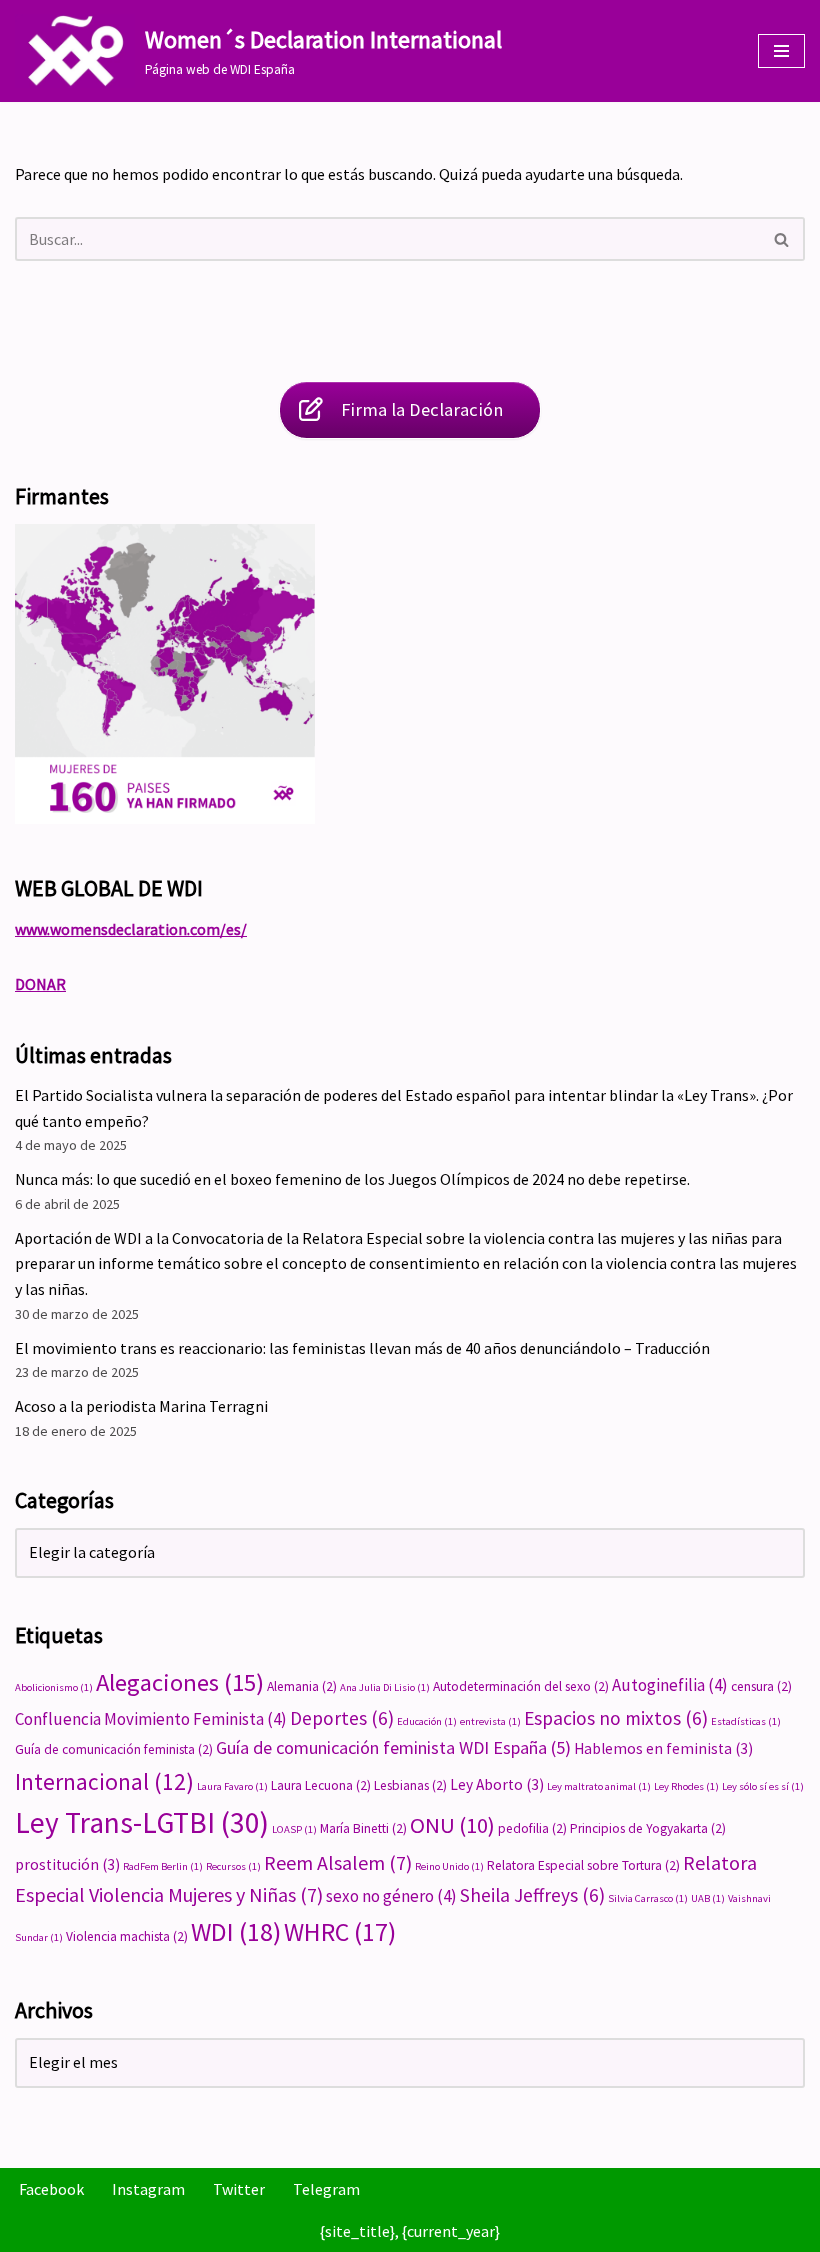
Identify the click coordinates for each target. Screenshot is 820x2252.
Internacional (104, 1781)
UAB (708, 1898)
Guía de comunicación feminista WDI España (393, 1747)
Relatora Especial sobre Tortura (583, 1865)
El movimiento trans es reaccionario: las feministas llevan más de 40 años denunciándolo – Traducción (362, 1348)
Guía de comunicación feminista (114, 1749)
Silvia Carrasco (648, 1898)
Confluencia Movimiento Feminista (151, 1719)
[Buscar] (782, 239)
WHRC (340, 1932)
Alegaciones (180, 1682)
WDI (236, 1931)
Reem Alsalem (338, 1862)
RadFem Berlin (163, 1866)
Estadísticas (746, 1721)
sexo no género (391, 1896)
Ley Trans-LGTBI (142, 1822)
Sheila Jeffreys (532, 1895)
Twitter (239, 2189)
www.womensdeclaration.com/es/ (131, 929)
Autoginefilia (670, 1685)
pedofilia (532, 1828)
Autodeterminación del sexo (521, 1686)
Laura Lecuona (321, 1785)
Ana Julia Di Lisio (385, 1687)
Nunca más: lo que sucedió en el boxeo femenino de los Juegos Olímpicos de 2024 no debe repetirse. (352, 1179)
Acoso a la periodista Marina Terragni (141, 1406)
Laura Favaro (232, 1786)
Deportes (342, 1718)
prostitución (67, 1864)
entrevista (490, 1721)
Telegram (326, 2189)
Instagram (148, 2189)
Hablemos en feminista (663, 1748)
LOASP (294, 1829)
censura (761, 1686)
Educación (427, 1721)
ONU (452, 1825)
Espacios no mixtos (616, 1718)
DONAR (40, 984)
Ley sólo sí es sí (763, 1786)
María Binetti (363, 1828)
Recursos (233, 1866)
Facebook (51, 2189)
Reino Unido (449, 1866)
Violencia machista (127, 1936)
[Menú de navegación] (781, 51)
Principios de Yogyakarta (648, 1828)
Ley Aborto (497, 1784)
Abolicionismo (54, 1687)
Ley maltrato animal (599, 1786)
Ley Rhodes (686, 1786)
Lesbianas (410, 1785)
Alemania (302, 1686)
